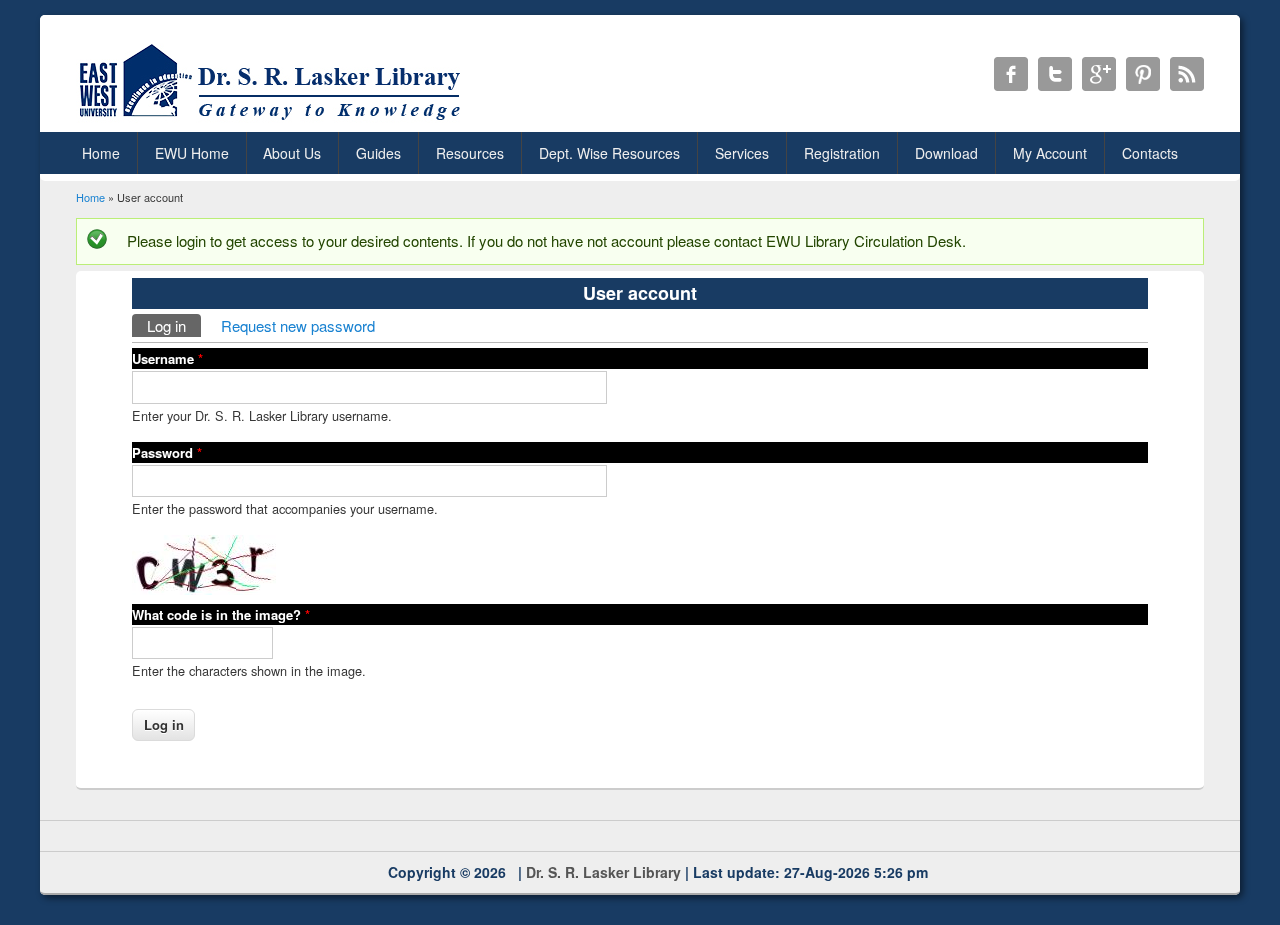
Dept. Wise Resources (609, 153)
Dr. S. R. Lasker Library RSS (1187, 74)
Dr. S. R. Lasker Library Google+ (1099, 74)
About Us (292, 153)
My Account (1050, 153)
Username (167, 358)
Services (742, 153)
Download (946, 153)
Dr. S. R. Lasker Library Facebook (1011, 74)
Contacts (1150, 153)
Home (101, 153)
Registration (842, 153)
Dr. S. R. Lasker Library (603, 872)
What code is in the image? (221, 614)
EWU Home (192, 153)
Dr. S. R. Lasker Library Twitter (1055, 74)
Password (167, 452)
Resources (470, 153)
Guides (378, 153)
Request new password (298, 325)
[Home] (273, 119)
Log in (174, 325)
